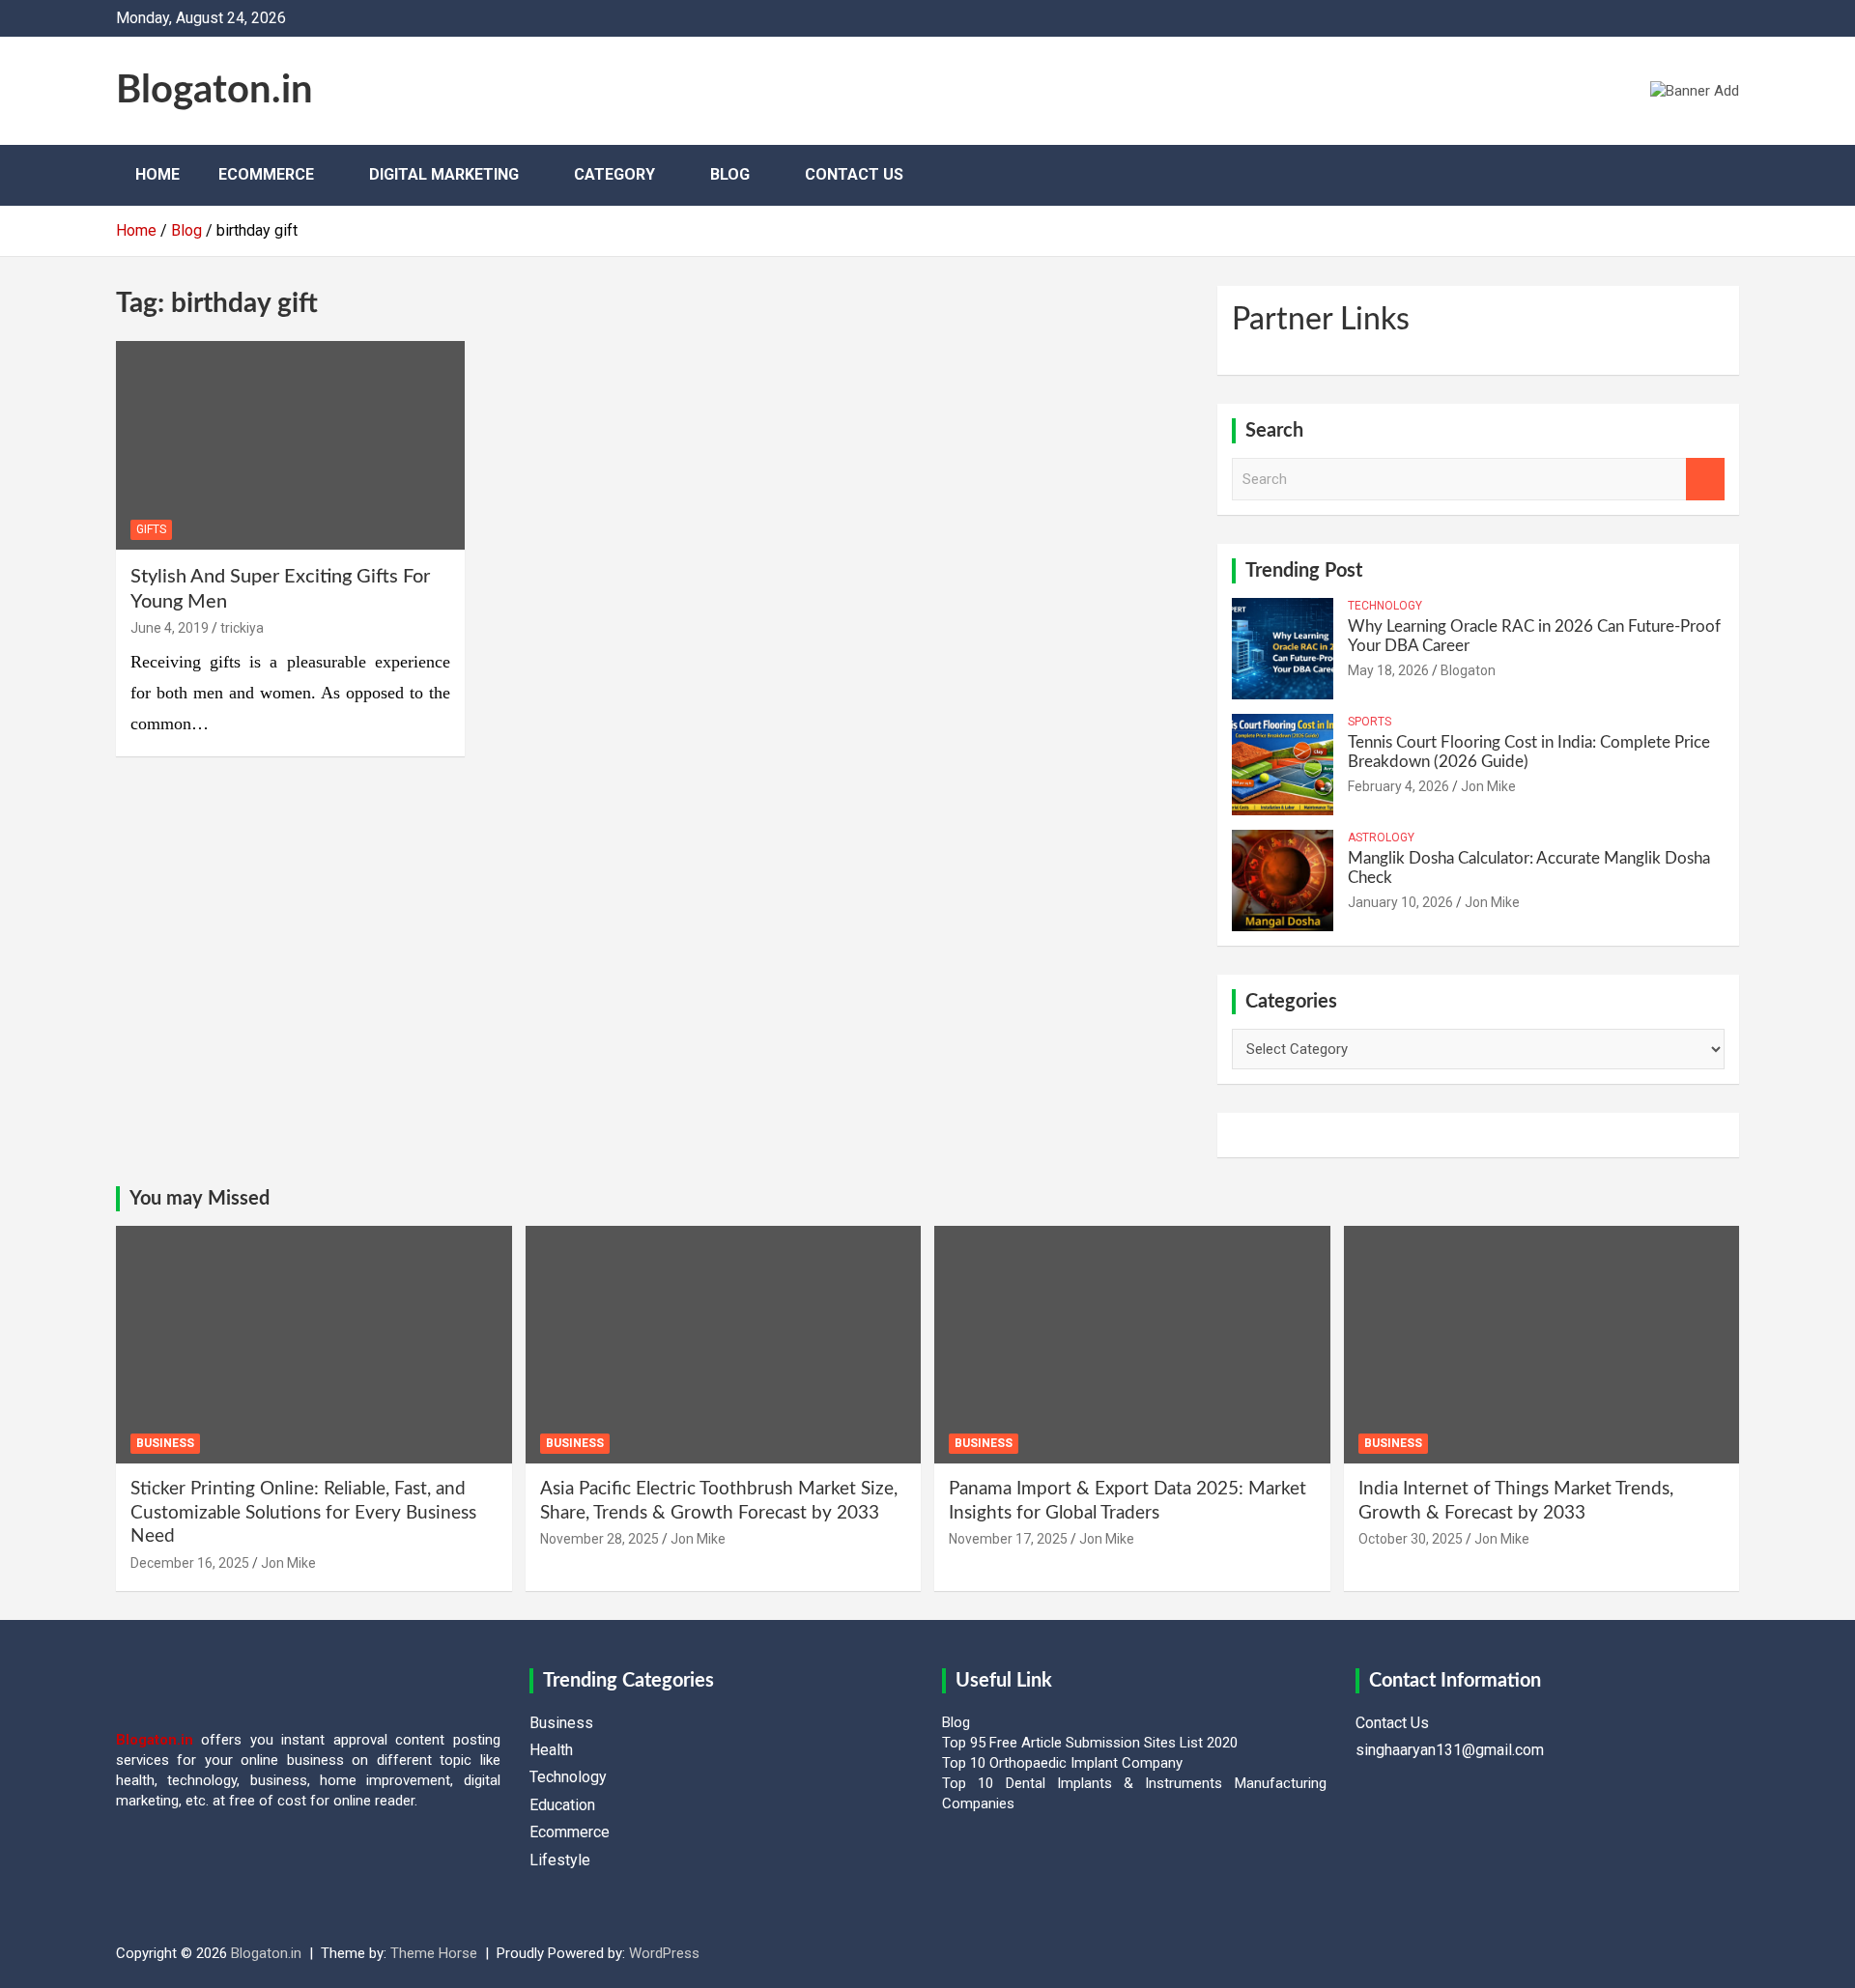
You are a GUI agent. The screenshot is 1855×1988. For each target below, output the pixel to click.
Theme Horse (434, 1953)
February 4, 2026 (1398, 786)
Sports (1370, 722)
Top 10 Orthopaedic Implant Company (1062, 1763)
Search (1705, 480)
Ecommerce (266, 174)
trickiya (242, 628)
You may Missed (200, 1199)
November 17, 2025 (1008, 1539)
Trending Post (1304, 571)
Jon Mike (1488, 786)
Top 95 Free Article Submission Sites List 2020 (1090, 1743)
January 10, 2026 (1400, 902)
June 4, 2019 (170, 628)
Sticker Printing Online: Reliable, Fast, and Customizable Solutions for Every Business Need (303, 1513)
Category (614, 174)
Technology (1385, 606)
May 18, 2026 (1388, 670)
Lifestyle (560, 1860)
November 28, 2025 (599, 1539)
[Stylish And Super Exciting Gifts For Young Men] (290, 445)
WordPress (664, 1953)
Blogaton (1468, 670)
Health (551, 1750)
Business (165, 1443)
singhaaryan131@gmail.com (1450, 1750)
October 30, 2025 (1411, 1539)
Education (562, 1805)
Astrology (1381, 838)
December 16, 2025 (190, 1563)
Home (157, 174)
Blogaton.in (214, 91)
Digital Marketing (444, 174)
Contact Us (854, 174)
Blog (730, 174)
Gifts (151, 529)
